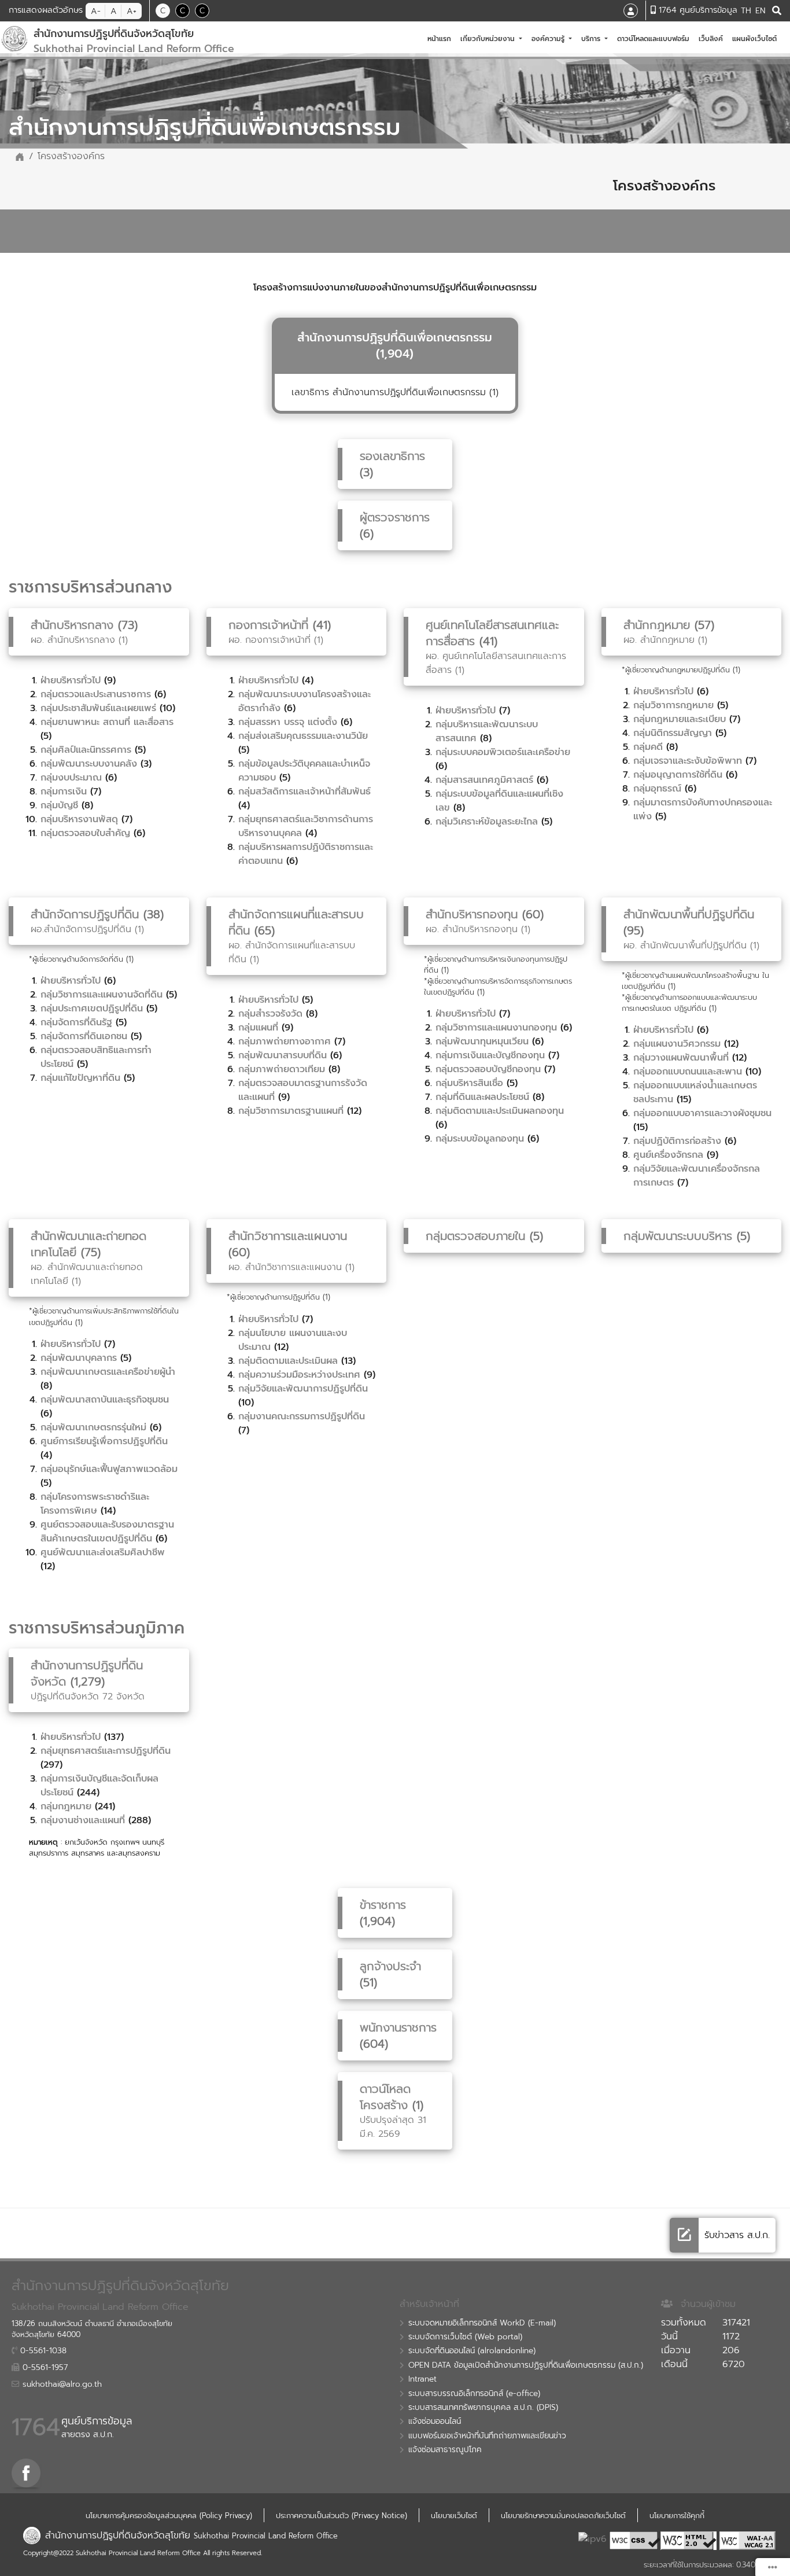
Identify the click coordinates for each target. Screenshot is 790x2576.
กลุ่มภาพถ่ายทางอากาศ (285, 1042)
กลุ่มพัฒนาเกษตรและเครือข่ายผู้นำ (108, 1372)
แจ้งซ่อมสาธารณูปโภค (445, 2450)
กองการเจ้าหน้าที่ (271, 625)
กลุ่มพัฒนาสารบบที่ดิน (283, 1055)
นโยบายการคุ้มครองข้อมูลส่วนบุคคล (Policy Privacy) (169, 2516)
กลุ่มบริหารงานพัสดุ (79, 819)
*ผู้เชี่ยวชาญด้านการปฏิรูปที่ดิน (273, 1297)
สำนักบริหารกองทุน (472, 914)
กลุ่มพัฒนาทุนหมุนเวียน (482, 1042)
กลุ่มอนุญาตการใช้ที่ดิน (678, 775)
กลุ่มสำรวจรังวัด (270, 1014)
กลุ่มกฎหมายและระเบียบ (680, 719)
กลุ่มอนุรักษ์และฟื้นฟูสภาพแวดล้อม (109, 1469)
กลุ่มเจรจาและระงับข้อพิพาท (688, 761)
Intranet (422, 2379)
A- (96, 11)
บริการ (592, 39)
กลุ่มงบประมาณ (71, 778)
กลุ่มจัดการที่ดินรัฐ (76, 1022)
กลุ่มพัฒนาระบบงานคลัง (89, 764)
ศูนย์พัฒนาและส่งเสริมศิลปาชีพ (103, 1552)
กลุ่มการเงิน (64, 792)
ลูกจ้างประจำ (390, 1966)
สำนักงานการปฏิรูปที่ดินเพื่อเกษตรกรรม (395, 337)
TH (746, 11)
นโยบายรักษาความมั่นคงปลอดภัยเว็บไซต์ (563, 2516)
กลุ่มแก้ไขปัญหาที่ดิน (80, 1078)
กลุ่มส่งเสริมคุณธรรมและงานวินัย (303, 736)
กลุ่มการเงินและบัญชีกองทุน (490, 1055)
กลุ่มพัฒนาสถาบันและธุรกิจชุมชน (105, 1400)
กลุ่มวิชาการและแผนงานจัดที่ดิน (101, 995)
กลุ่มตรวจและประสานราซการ (96, 694)
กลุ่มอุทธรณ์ (657, 789)
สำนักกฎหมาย (659, 625)
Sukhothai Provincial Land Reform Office (266, 2536)
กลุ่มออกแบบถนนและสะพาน (688, 1072)
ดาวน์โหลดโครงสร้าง (385, 2097)
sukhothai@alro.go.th (61, 2384)
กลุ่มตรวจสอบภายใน (475, 1236)
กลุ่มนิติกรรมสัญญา (673, 733)
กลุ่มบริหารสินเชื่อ (469, 1083)
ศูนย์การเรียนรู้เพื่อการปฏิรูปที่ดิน (104, 1441)
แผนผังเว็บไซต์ (757, 38)
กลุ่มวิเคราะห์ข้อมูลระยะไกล (487, 822)
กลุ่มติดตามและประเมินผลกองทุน (500, 1111)
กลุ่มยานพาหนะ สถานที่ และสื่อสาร (107, 722)
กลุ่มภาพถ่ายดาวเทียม (282, 1069)
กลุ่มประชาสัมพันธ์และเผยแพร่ (98, 708)
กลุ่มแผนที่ (258, 1028)
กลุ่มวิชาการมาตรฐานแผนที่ (291, 1111)
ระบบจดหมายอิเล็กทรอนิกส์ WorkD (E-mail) (482, 2323)
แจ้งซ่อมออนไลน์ (435, 2422)
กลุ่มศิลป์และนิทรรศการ (86, 750)
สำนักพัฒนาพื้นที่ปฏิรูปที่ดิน (689, 914)
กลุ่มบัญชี (59, 805)
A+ (132, 11)
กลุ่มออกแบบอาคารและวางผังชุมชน (702, 1113)
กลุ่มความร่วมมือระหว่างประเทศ (299, 1375)
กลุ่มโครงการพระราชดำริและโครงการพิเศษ (95, 1504)
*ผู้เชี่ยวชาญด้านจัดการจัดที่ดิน (76, 959)
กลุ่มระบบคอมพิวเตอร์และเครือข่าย (503, 752)
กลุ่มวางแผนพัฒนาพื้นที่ (681, 1058)
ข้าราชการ (383, 1905)
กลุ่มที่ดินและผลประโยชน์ (482, 1097)
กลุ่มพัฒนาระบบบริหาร (678, 1236)
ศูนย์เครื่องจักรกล (668, 1155)
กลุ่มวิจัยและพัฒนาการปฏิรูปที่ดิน (303, 1389)
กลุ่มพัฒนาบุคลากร (79, 1358)
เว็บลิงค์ (713, 38)
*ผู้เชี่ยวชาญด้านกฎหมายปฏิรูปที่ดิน (676, 670)
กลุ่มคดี (648, 747)
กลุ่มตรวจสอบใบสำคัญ (85, 833)
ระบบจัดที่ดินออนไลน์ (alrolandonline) (472, 2351)
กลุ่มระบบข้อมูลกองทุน (480, 1139)
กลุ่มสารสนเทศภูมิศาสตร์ (484, 780)
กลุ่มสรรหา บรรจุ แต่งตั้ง (288, 722)
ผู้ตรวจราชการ (395, 517)
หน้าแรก (442, 38)
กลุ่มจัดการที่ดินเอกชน (84, 1036)
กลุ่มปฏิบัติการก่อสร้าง (677, 1141)
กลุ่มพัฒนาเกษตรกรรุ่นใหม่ (93, 1427)
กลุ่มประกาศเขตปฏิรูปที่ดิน (92, 1009)
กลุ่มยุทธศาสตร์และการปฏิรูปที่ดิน (106, 1751)
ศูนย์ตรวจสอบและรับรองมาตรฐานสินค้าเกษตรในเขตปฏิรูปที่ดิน (107, 1532)
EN (760, 11)
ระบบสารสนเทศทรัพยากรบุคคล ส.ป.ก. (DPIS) (483, 2408)
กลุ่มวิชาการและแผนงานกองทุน (496, 1028)
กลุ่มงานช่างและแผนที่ (83, 1820)
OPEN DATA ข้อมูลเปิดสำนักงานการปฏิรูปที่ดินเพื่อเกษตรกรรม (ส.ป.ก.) (526, 2365)
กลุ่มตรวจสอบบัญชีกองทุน (488, 1069)
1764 (36, 2427)
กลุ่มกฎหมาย (66, 1806)
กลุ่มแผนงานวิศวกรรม (677, 1044)
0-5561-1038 (42, 2351)
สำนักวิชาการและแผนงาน (288, 1236)
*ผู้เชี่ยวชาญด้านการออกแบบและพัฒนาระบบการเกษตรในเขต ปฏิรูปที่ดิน (689, 1003)
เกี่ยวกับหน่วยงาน (489, 39)
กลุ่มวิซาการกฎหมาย (673, 705)
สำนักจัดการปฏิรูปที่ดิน (85, 914)
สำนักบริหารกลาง (72, 625)
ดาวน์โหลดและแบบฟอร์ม (656, 38)
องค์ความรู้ (549, 39)
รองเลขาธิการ (392, 456)
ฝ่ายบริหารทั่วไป (71, 680)
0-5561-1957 (44, 2368)
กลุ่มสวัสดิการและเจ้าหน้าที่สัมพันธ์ (304, 792)
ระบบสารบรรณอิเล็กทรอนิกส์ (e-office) (474, 2394)
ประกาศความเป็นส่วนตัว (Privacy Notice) (342, 2516)
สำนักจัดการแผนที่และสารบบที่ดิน (296, 922)
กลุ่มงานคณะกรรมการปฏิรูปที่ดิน (302, 1416)
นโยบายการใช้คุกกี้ (677, 2516)
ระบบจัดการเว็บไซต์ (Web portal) (465, 2337)
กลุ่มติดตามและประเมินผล (288, 1361)
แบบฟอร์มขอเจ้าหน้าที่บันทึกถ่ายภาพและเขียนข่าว (487, 2436)
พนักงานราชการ (398, 2027)
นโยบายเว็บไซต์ (454, 2516)
